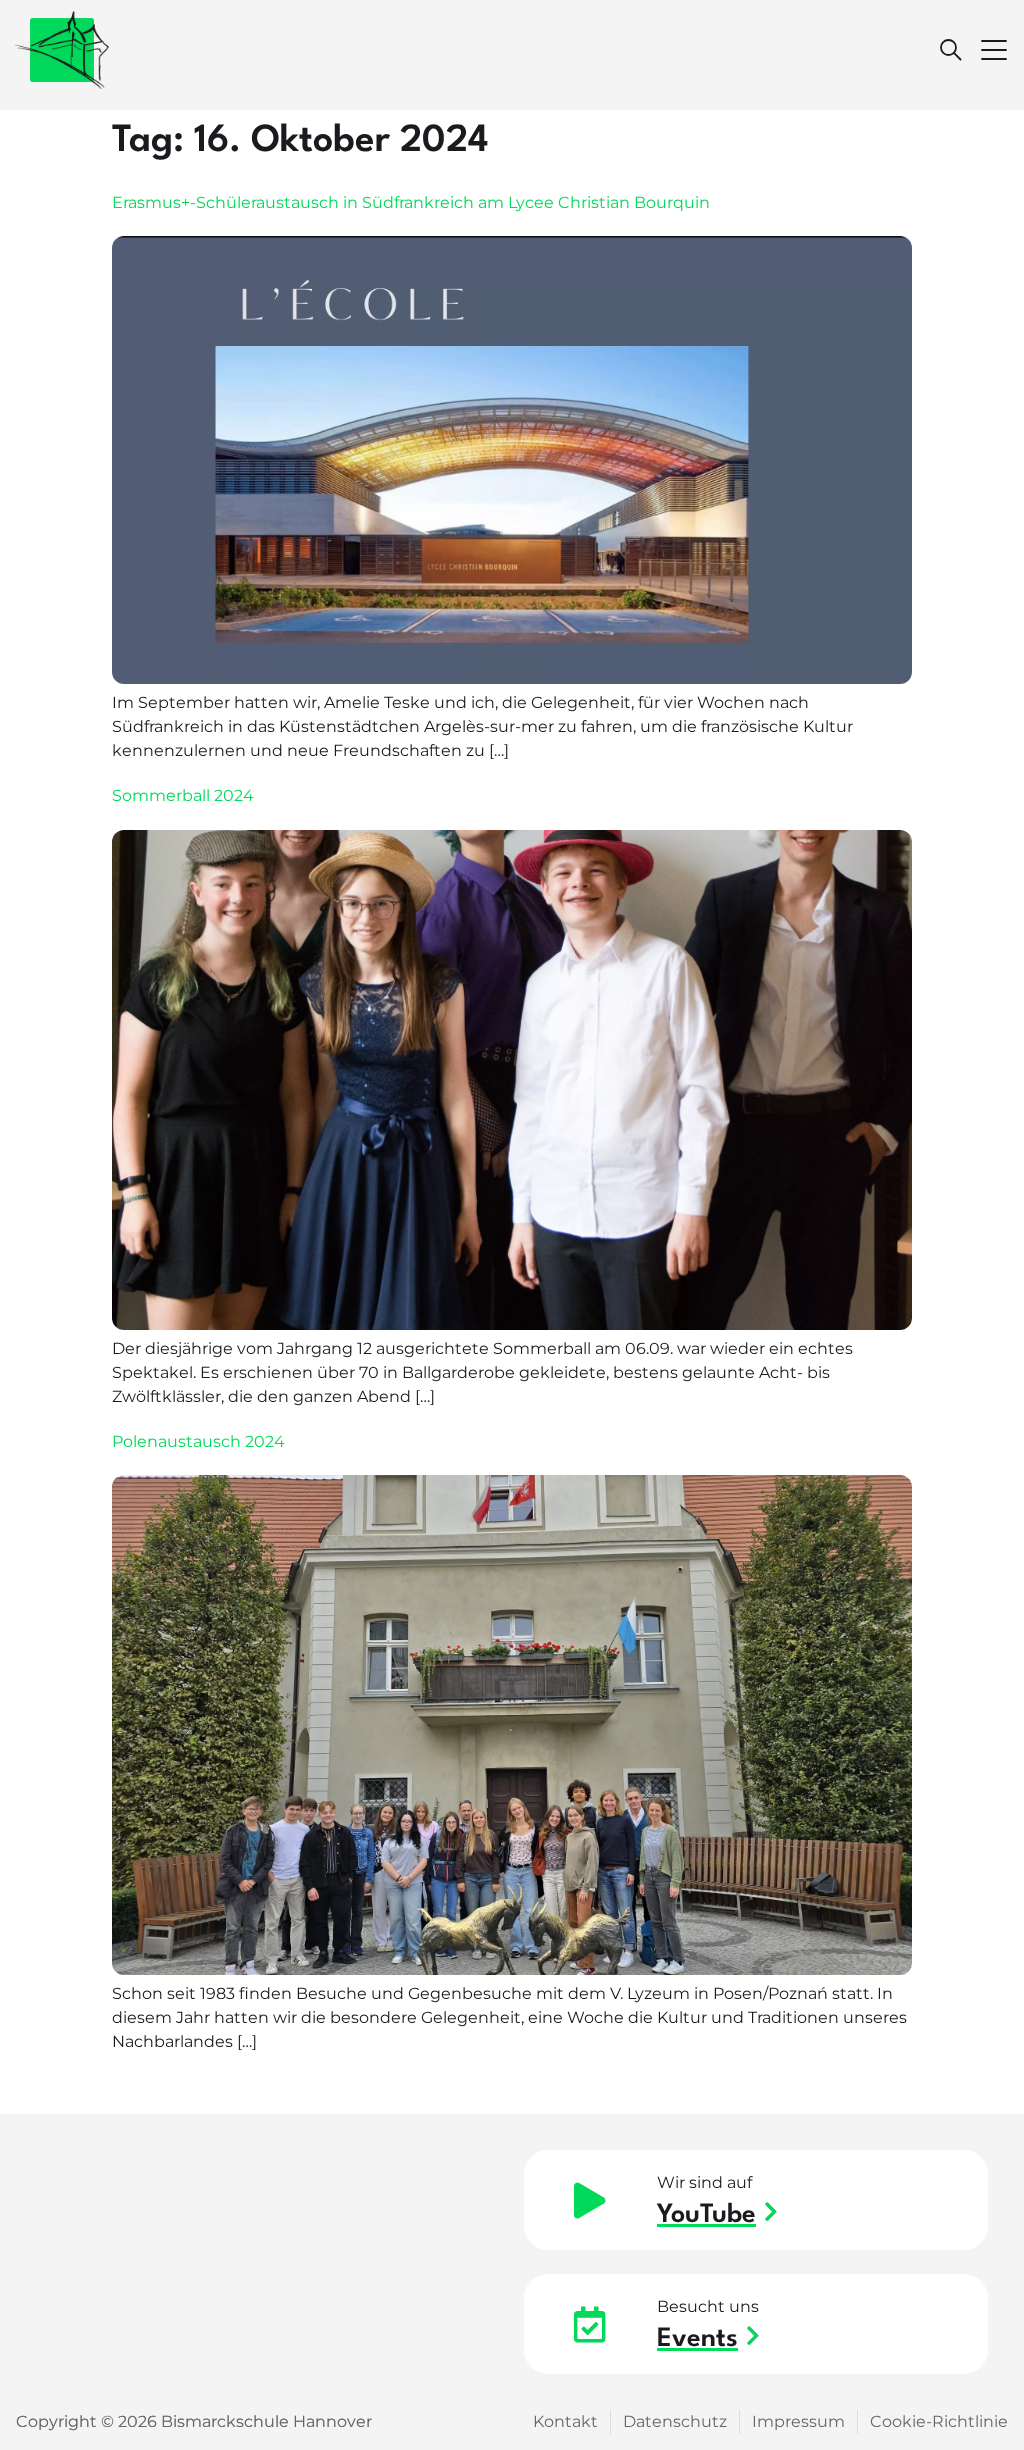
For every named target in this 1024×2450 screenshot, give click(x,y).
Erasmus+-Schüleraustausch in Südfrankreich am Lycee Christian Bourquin (411, 202)
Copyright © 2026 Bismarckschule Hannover (194, 2421)
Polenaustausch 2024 (198, 1441)
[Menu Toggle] (994, 50)
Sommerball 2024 (183, 795)
